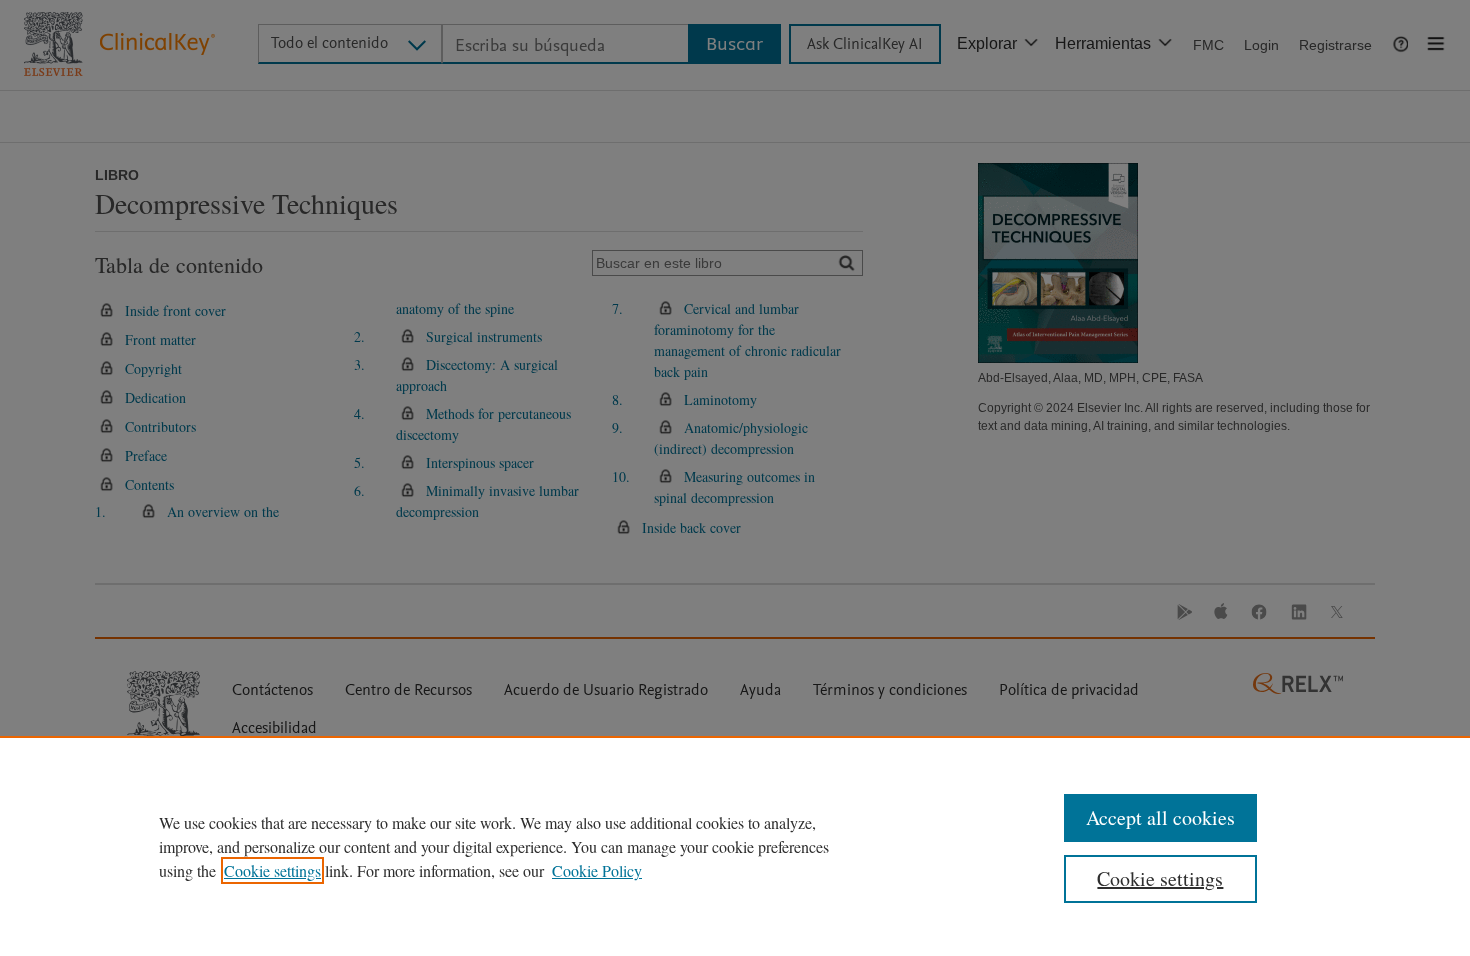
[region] (735, 846)
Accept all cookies (1160, 817)
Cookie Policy (597, 870)
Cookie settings (272, 870)
